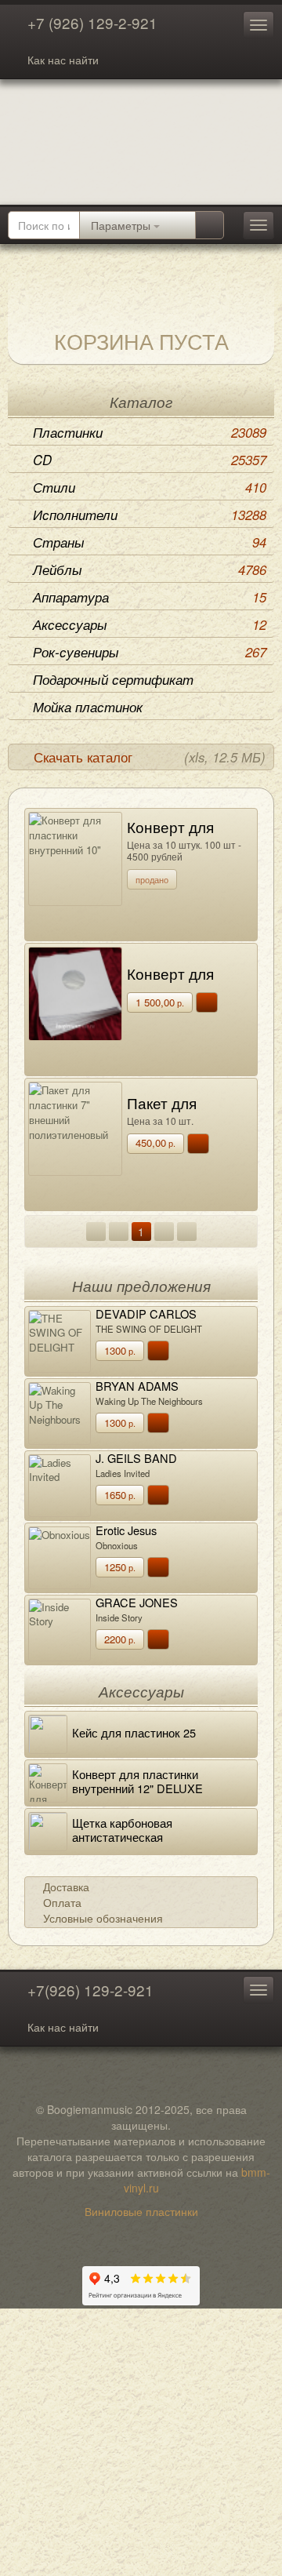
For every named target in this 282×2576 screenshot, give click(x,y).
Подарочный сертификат (113, 679)
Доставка (66, 1887)
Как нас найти (63, 60)
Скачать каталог (150, 757)
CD (150, 460)
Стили (150, 487)
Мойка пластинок (88, 707)
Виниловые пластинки (141, 2211)
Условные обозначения (103, 1918)
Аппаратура (150, 597)
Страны (150, 542)
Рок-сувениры (150, 652)
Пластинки (150, 432)
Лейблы (150, 569)
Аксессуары (150, 624)
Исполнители (150, 515)
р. (160, 1002)
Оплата (62, 1902)
